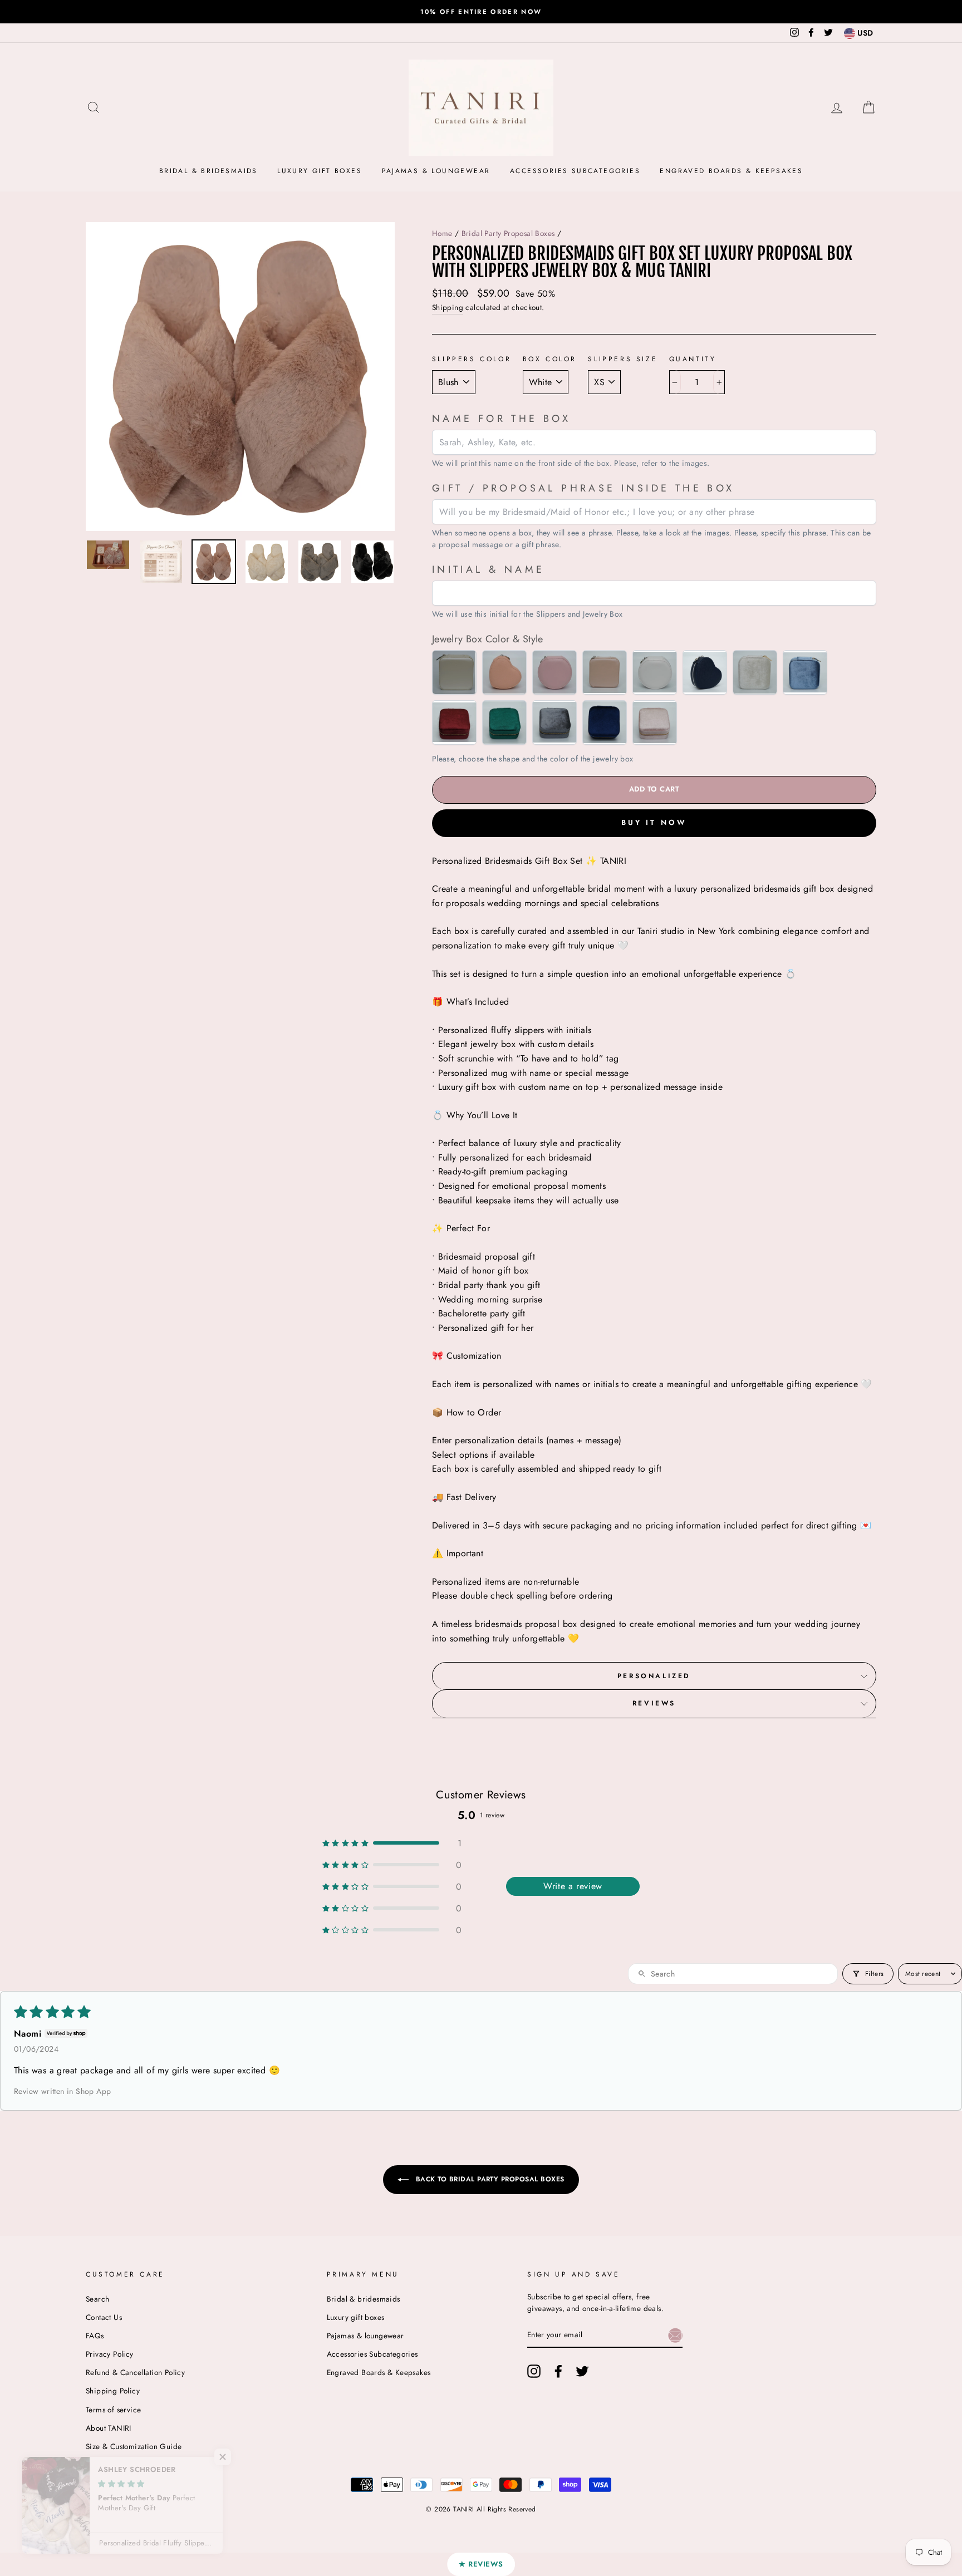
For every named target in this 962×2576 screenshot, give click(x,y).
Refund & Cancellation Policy (135, 2372)
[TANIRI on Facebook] (558, 2371)
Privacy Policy (110, 2354)
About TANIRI (109, 2428)
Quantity (693, 359)
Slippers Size (623, 359)
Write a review (573, 1886)
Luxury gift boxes (320, 171)
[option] (481, 12)
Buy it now (654, 822)
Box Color (550, 359)
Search (97, 2299)
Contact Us (104, 2317)
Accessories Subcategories (575, 171)
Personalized (654, 1676)
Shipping (448, 307)
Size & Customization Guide (134, 2446)
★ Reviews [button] (481, 2564)
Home (442, 233)
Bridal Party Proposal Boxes (508, 233)
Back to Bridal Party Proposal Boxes (489, 2179)
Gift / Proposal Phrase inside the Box (583, 488)
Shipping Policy (113, 2391)
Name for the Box (501, 419)
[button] (392, 1843)
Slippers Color (472, 359)
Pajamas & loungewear (436, 171)
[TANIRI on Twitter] (582, 2371)
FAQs (95, 2336)
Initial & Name (489, 569)
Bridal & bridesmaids (208, 171)
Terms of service (113, 2410)
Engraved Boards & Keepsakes (731, 171)
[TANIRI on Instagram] (534, 2371)
